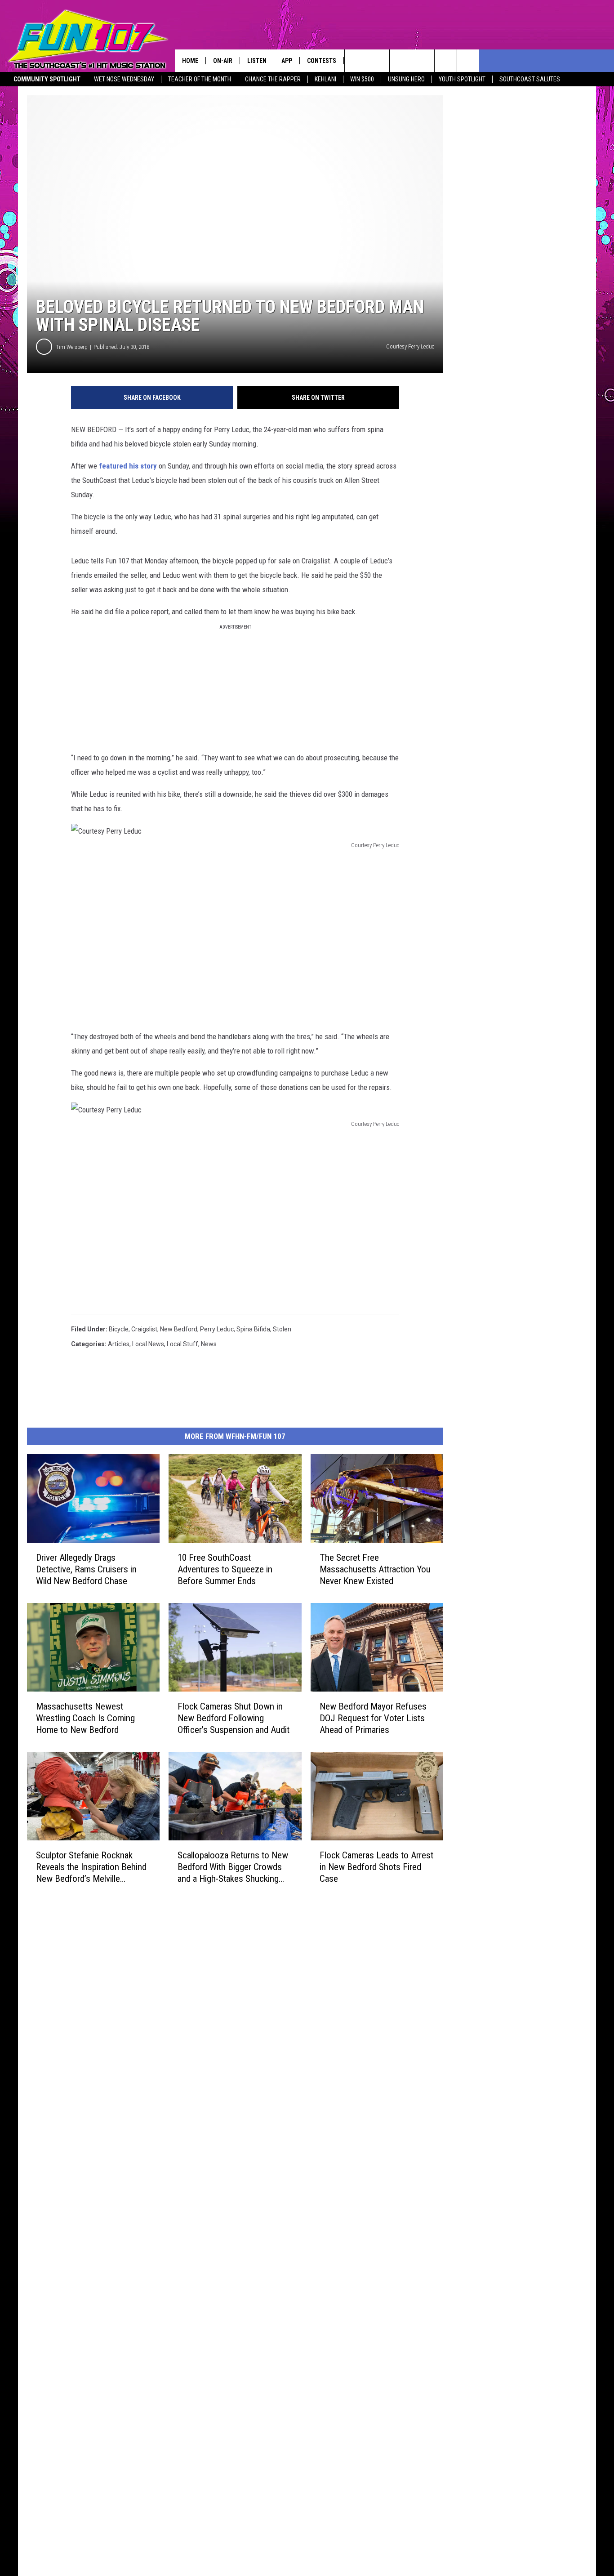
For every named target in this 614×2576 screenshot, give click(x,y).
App (287, 61)
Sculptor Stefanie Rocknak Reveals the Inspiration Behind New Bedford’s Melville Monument (91, 1867)
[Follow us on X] (446, 61)
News (209, 1344)
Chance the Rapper (273, 79)
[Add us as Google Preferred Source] (378, 61)
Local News (148, 1344)
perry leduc (217, 1329)
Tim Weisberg (72, 347)
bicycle (119, 1329)
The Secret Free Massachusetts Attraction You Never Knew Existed (375, 1569)
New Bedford (179, 1329)
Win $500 (362, 79)
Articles (119, 1344)
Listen (257, 61)
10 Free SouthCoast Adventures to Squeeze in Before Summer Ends (225, 1569)
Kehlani (325, 79)
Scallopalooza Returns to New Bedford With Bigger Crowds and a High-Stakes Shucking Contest (233, 1867)
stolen (282, 1329)
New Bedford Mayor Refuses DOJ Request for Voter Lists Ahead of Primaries (373, 1718)
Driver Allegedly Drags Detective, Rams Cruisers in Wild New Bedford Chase (86, 1569)
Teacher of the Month (200, 79)
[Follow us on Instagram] (423, 61)
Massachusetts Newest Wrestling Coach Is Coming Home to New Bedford (85, 1718)
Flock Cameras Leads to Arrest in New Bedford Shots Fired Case (376, 1867)
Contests (322, 61)
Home (190, 61)
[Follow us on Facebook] (401, 61)
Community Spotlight (47, 79)
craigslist (144, 1329)
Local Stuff (182, 1344)
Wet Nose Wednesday (124, 79)
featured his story (128, 466)
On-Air (223, 61)
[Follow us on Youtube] (468, 61)
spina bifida (253, 1329)
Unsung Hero (406, 79)
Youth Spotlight (462, 79)
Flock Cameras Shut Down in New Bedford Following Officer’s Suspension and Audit (234, 1718)
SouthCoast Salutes (530, 79)
